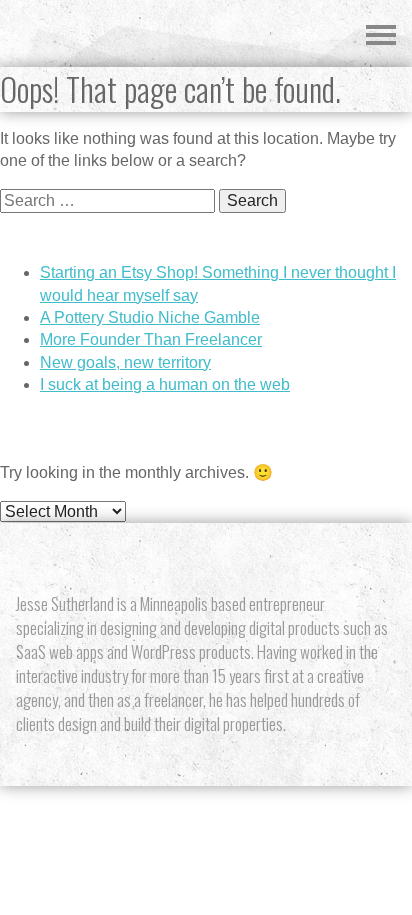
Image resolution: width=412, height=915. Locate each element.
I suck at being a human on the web (165, 384)
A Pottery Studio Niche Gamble (150, 317)
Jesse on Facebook (223, 558)
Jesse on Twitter (153, 558)
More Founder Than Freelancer (151, 339)
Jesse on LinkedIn (258, 558)
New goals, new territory (125, 362)
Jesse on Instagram (188, 558)
